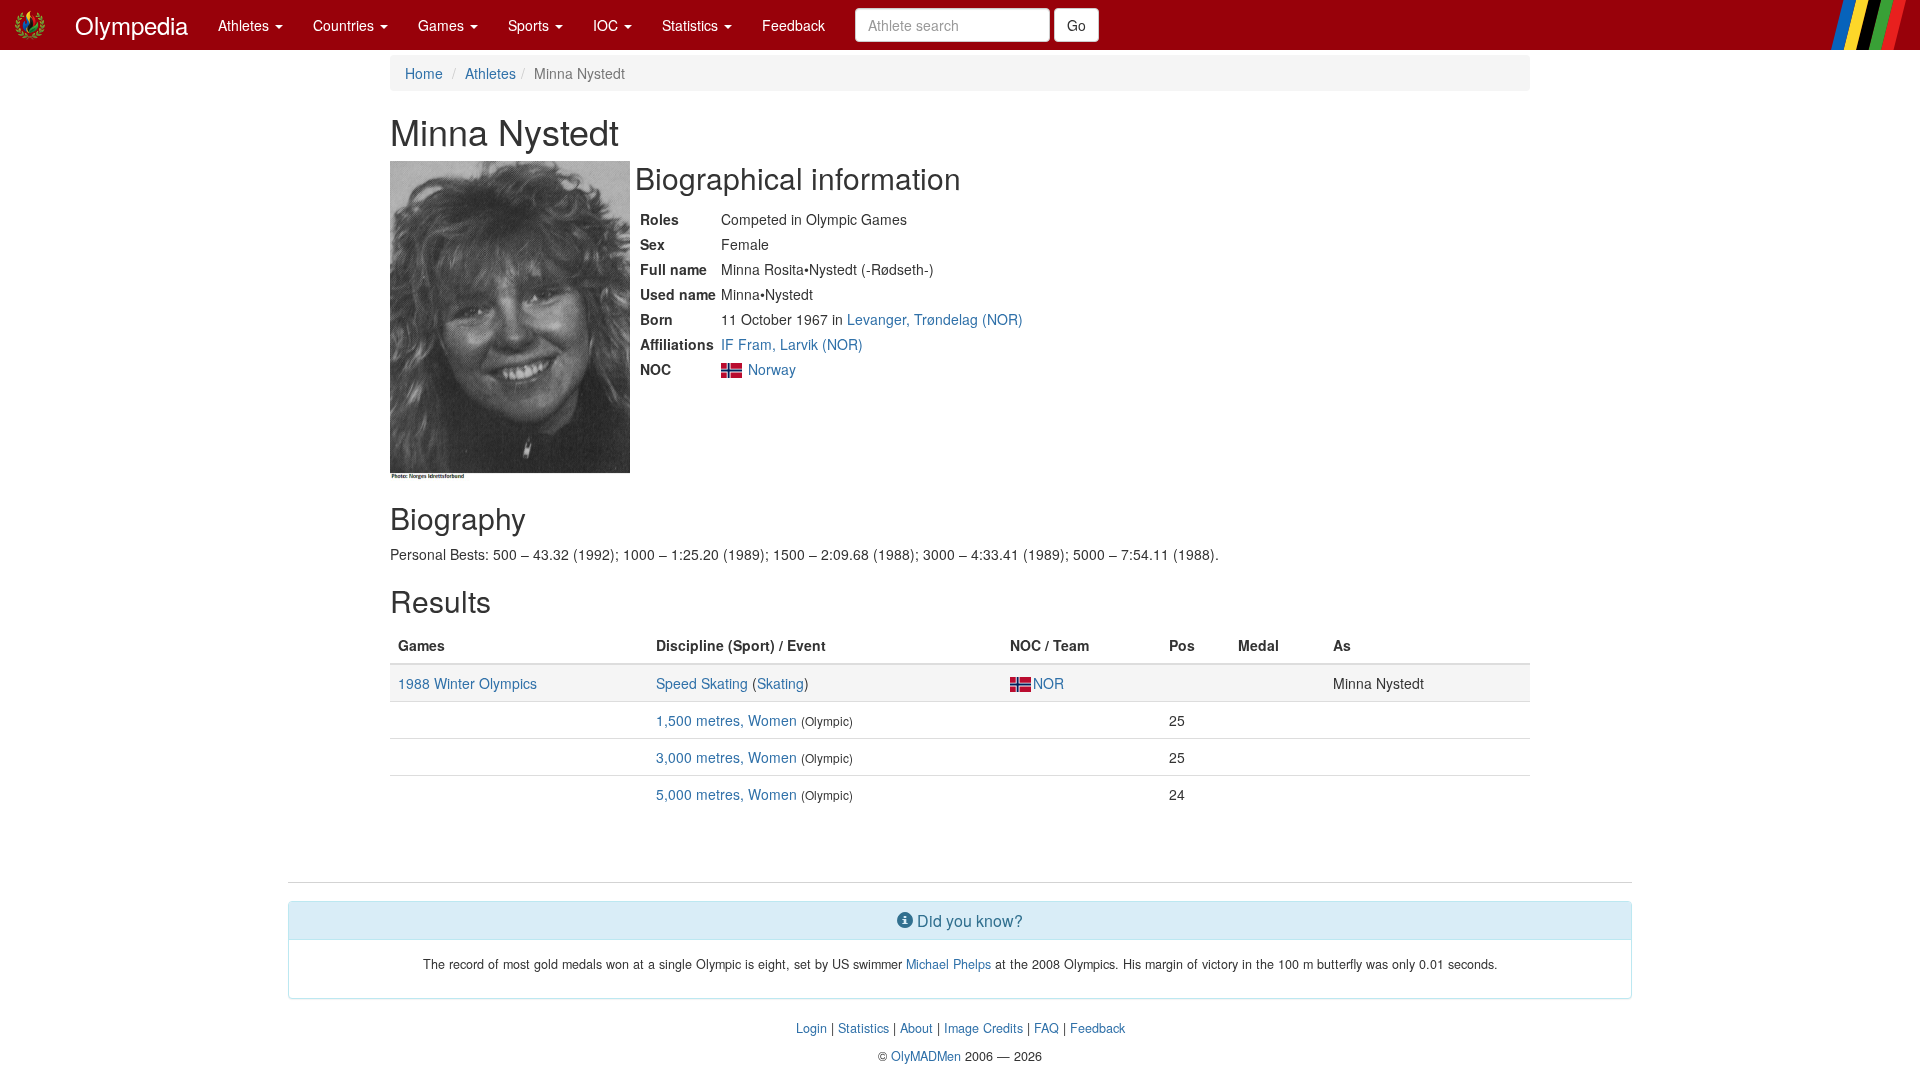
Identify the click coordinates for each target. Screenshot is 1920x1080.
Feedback (793, 25)
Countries (345, 25)
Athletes (245, 25)
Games (443, 25)
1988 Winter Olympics (467, 683)
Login (811, 1028)
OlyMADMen (926, 1056)
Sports (530, 25)
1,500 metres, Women (726, 720)
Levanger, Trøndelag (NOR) (935, 319)
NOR (1048, 683)
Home (424, 73)
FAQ (1046, 1028)
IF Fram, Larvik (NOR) (792, 344)
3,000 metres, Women (726, 757)
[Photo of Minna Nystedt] (510, 321)
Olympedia (131, 24)
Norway (772, 369)
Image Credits (983, 1028)
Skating (780, 683)
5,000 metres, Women (726, 794)
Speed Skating (702, 683)
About (916, 1028)
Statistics (692, 25)
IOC (607, 25)
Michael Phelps (948, 964)
